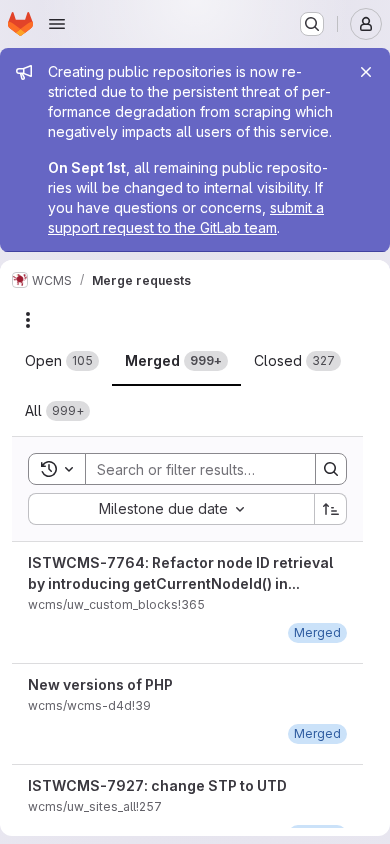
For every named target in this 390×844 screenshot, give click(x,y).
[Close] (366, 72)
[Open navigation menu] (57, 24)
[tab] (62, 361)
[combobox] (171, 509)
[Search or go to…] (312, 24)
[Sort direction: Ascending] (331, 509)
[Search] (331, 469)
